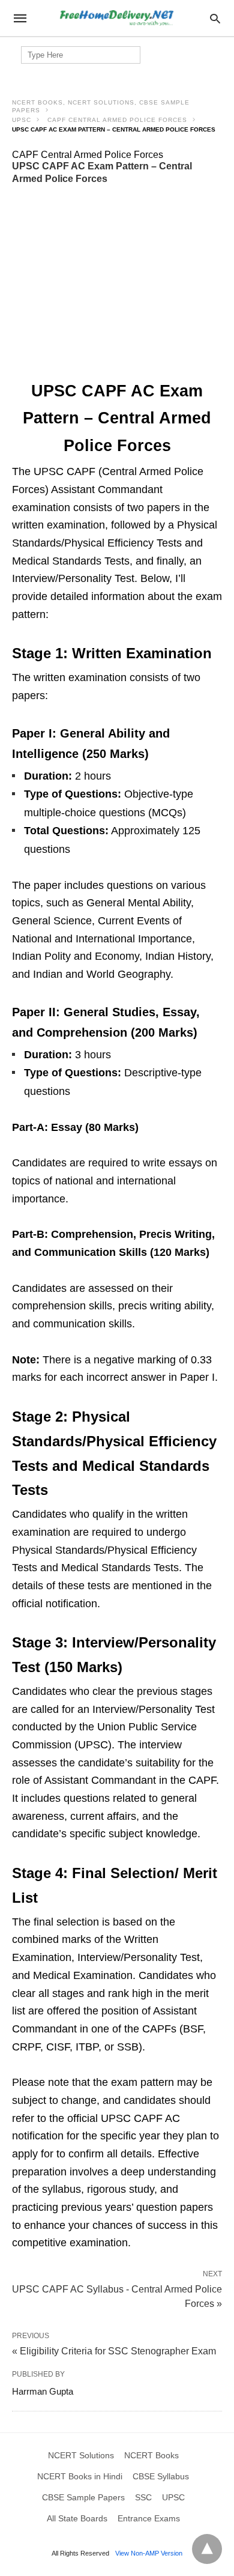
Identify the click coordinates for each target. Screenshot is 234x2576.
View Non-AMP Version (149, 2553)
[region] (117, 283)
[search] (215, 18)
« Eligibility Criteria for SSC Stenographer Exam (114, 2351)
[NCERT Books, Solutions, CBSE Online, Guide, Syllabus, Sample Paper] (116, 18)
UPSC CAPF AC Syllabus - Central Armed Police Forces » (117, 2296)
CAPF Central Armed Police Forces (117, 120)
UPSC (22, 120)
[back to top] (207, 2549)
